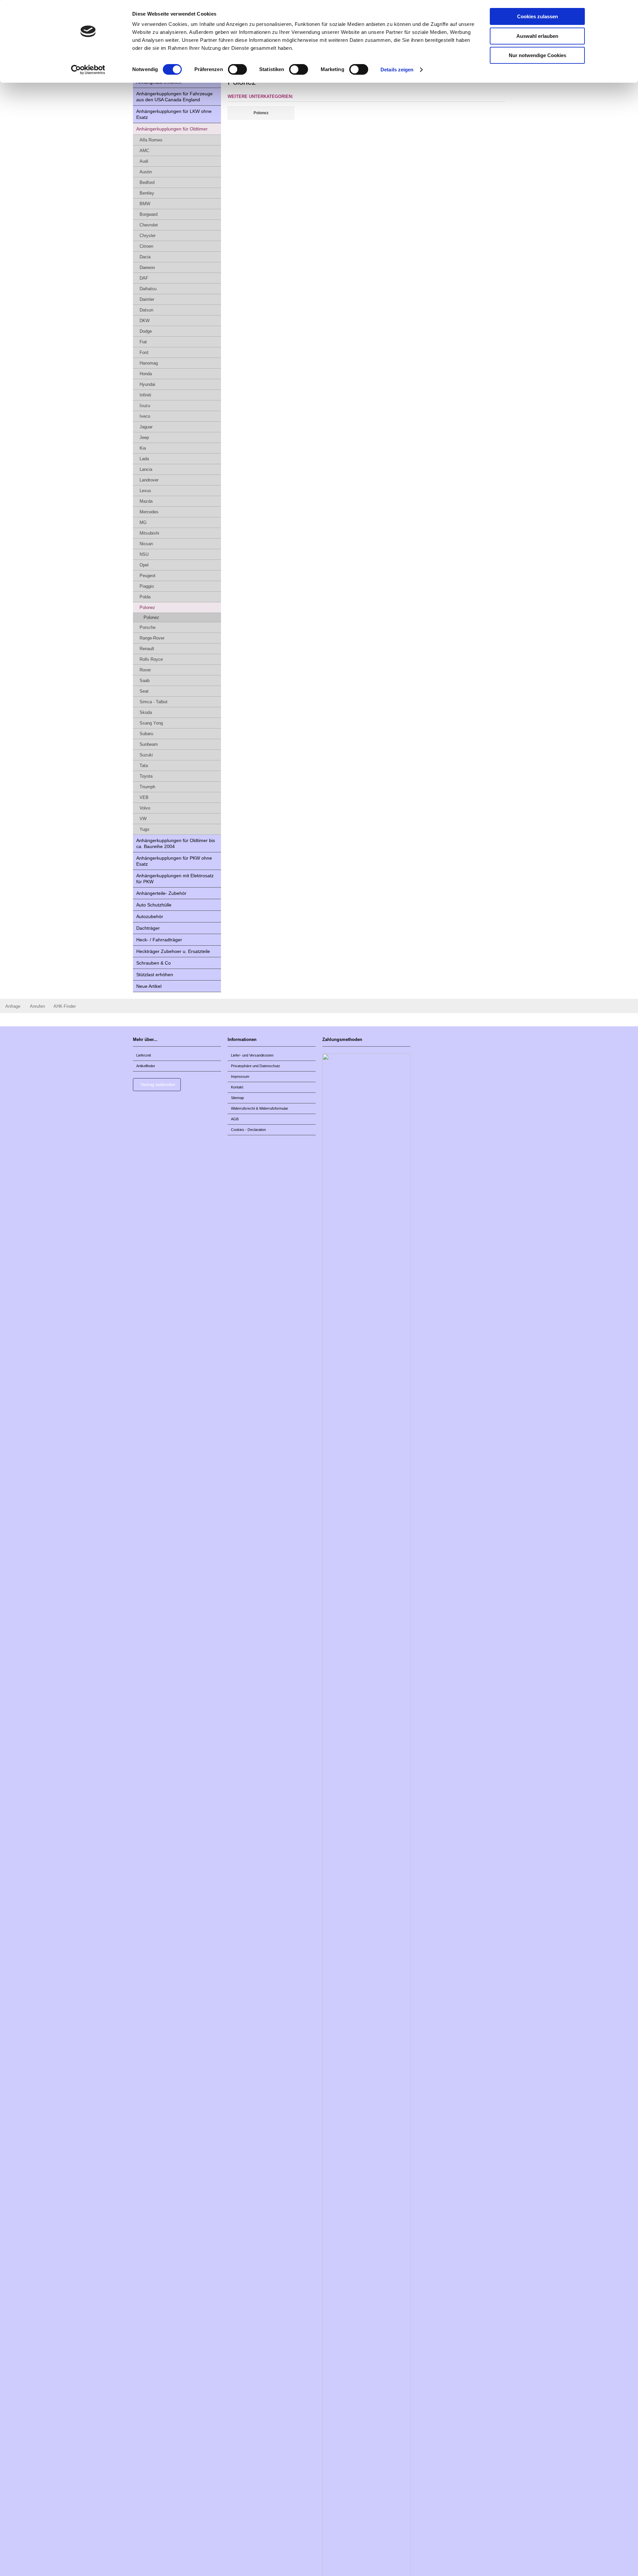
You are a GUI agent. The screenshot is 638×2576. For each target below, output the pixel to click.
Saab (145, 681)
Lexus (145, 491)
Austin (146, 172)
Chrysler (148, 236)
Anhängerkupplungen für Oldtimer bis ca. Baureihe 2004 (176, 843)
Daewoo (147, 267)
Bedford (147, 182)
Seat (144, 691)
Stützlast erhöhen (155, 975)
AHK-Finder (65, 1006)
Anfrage (13, 1006)
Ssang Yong (151, 723)
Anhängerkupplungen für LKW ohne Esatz (174, 114)
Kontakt (237, 1087)
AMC (144, 151)
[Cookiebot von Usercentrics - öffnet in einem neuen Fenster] (88, 70)
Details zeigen (397, 70)
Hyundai (147, 384)
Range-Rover (152, 638)
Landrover (149, 480)
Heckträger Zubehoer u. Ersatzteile (173, 951)
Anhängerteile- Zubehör (161, 893)
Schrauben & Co (154, 963)
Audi (144, 161)
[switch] (237, 69)
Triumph (147, 787)
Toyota (146, 776)
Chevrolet (149, 225)
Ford (144, 352)
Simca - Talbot (154, 702)
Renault (147, 649)
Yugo (144, 829)
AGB (235, 1119)
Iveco (145, 416)
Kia (143, 448)
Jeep (144, 437)
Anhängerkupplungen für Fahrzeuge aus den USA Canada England (174, 97)
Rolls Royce (151, 659)
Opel (144, 565)
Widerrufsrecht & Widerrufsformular (260, 1108)
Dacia (145, 257)
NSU (144, 554)
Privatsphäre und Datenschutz (256, 1066)
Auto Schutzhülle (154, 905)
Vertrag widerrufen (158, 1085)
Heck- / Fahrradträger (159, 940)
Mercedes (149, 512)
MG (143, 522)
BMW (145, 204)
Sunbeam (149, 744)
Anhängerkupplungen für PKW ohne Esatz (174, 861)
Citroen (146, 246)
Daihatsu (148, 289)
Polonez (147, 607)
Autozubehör (150, 916)
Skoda (146, 712)
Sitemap (237, 1098)
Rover (145, 670)
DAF (144, 278)
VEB (144, 797)
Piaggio (147, 586)
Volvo (145, 808)
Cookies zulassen (537, 16)
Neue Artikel (149, 986)
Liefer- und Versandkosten (252, 1055)
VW (143, 819)
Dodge (146, 331)
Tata (144, 766)
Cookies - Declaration (248, 1130)
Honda (146, 374)
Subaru (146, 734)
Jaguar (146, 427)
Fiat (143, 342)
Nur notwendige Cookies (537, 55)
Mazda (146, 501)
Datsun (146, 310)
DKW (145, 321)
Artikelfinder (146, 1066)
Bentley (147, 193)
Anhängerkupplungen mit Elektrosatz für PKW (175, 879)
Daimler (147, 299)
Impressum (240, 1076)
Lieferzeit (144, 1055)
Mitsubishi (149, 533)
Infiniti (145, 395)
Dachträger (148, 928)
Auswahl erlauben (537, 36)
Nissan (146, 544)
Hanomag (149, 363)
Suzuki (146, 755)
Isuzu (145, 406)
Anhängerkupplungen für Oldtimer (172, 129)
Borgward (149, 214)
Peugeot (148, 576)
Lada (144, 459)
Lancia (146, 469)
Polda (145, 597)
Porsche (148, 627)
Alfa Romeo (151, 140)
